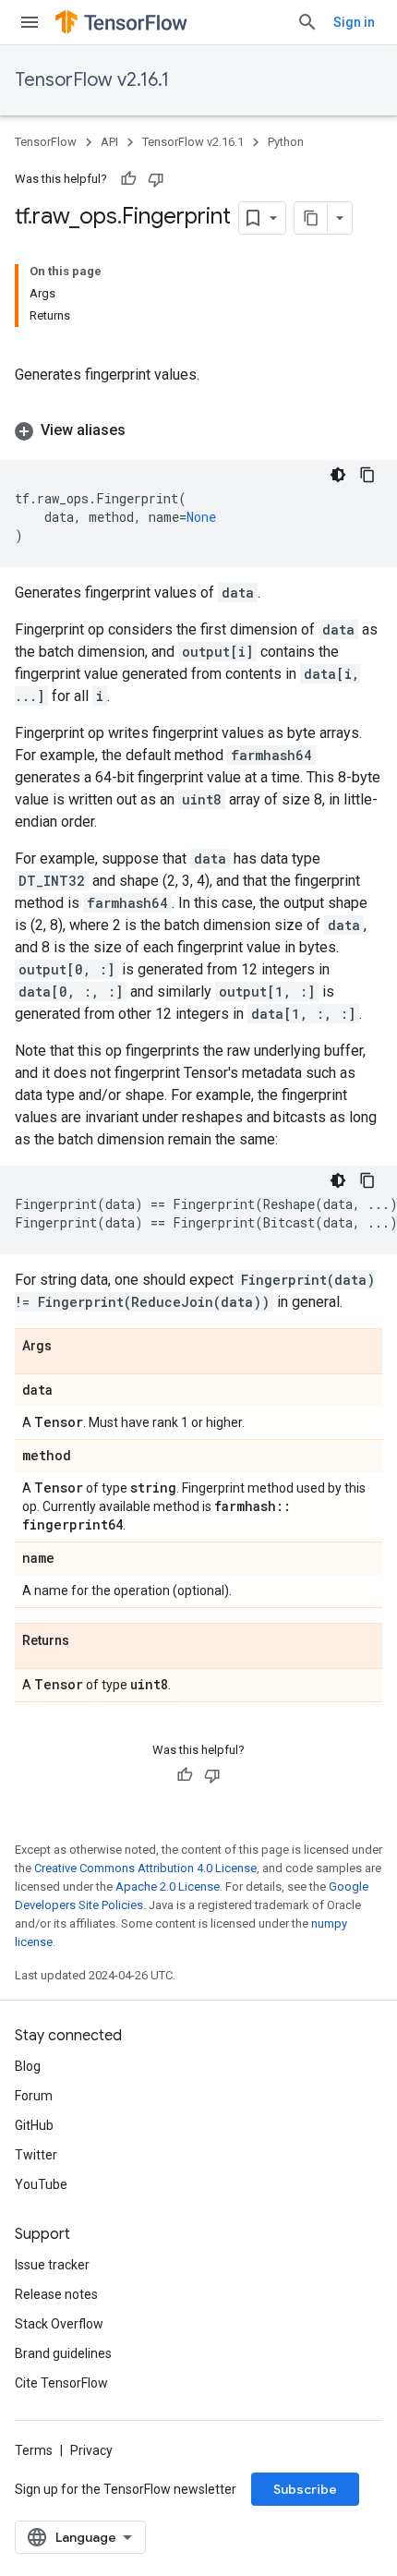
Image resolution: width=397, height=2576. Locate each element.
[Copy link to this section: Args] (70, 1347)
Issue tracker (52, 2265)
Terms (34, 2450)
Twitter (36, 2155)
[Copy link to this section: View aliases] (144, 430)
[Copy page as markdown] (311, 218)
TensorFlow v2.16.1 (92, 80)
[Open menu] (30, 22)
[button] (198, 430)
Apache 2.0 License (168, 1887)
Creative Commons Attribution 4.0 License (145, 1868)
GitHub (34, 2125)
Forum (34, 2096)
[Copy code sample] (367, 475)
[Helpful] (128, 179)
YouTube (41, 2184)
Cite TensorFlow (61, 2383)
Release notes (56, 2294)
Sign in (354, 22)
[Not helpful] (156, 179)
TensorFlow (46, 142)
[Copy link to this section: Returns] (88, 1641)
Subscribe (305, 2489)
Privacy (91, 2450)
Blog (28, 2066)
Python (286, 142)
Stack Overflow (59, 2324)
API (109, 142)
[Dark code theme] (338, 475)
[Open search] (307, 22)
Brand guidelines (63, 2353)
